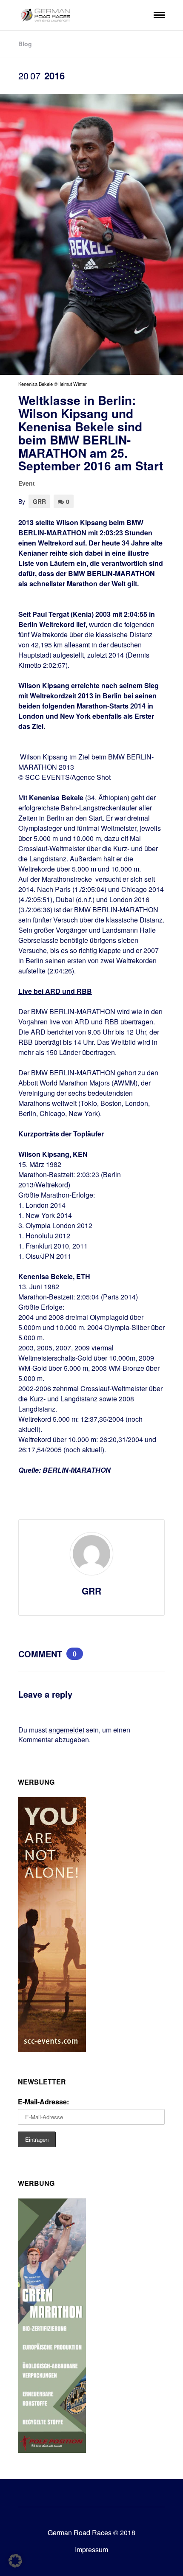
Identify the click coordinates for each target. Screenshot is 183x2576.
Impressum (91, 2549)
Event (27, 483)
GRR (39, 501)
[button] (15, 2561)
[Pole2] (52, 2450)
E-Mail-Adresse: (43, 2102)
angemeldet (66, 1730)
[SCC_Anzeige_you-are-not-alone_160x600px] (52, 2049)
